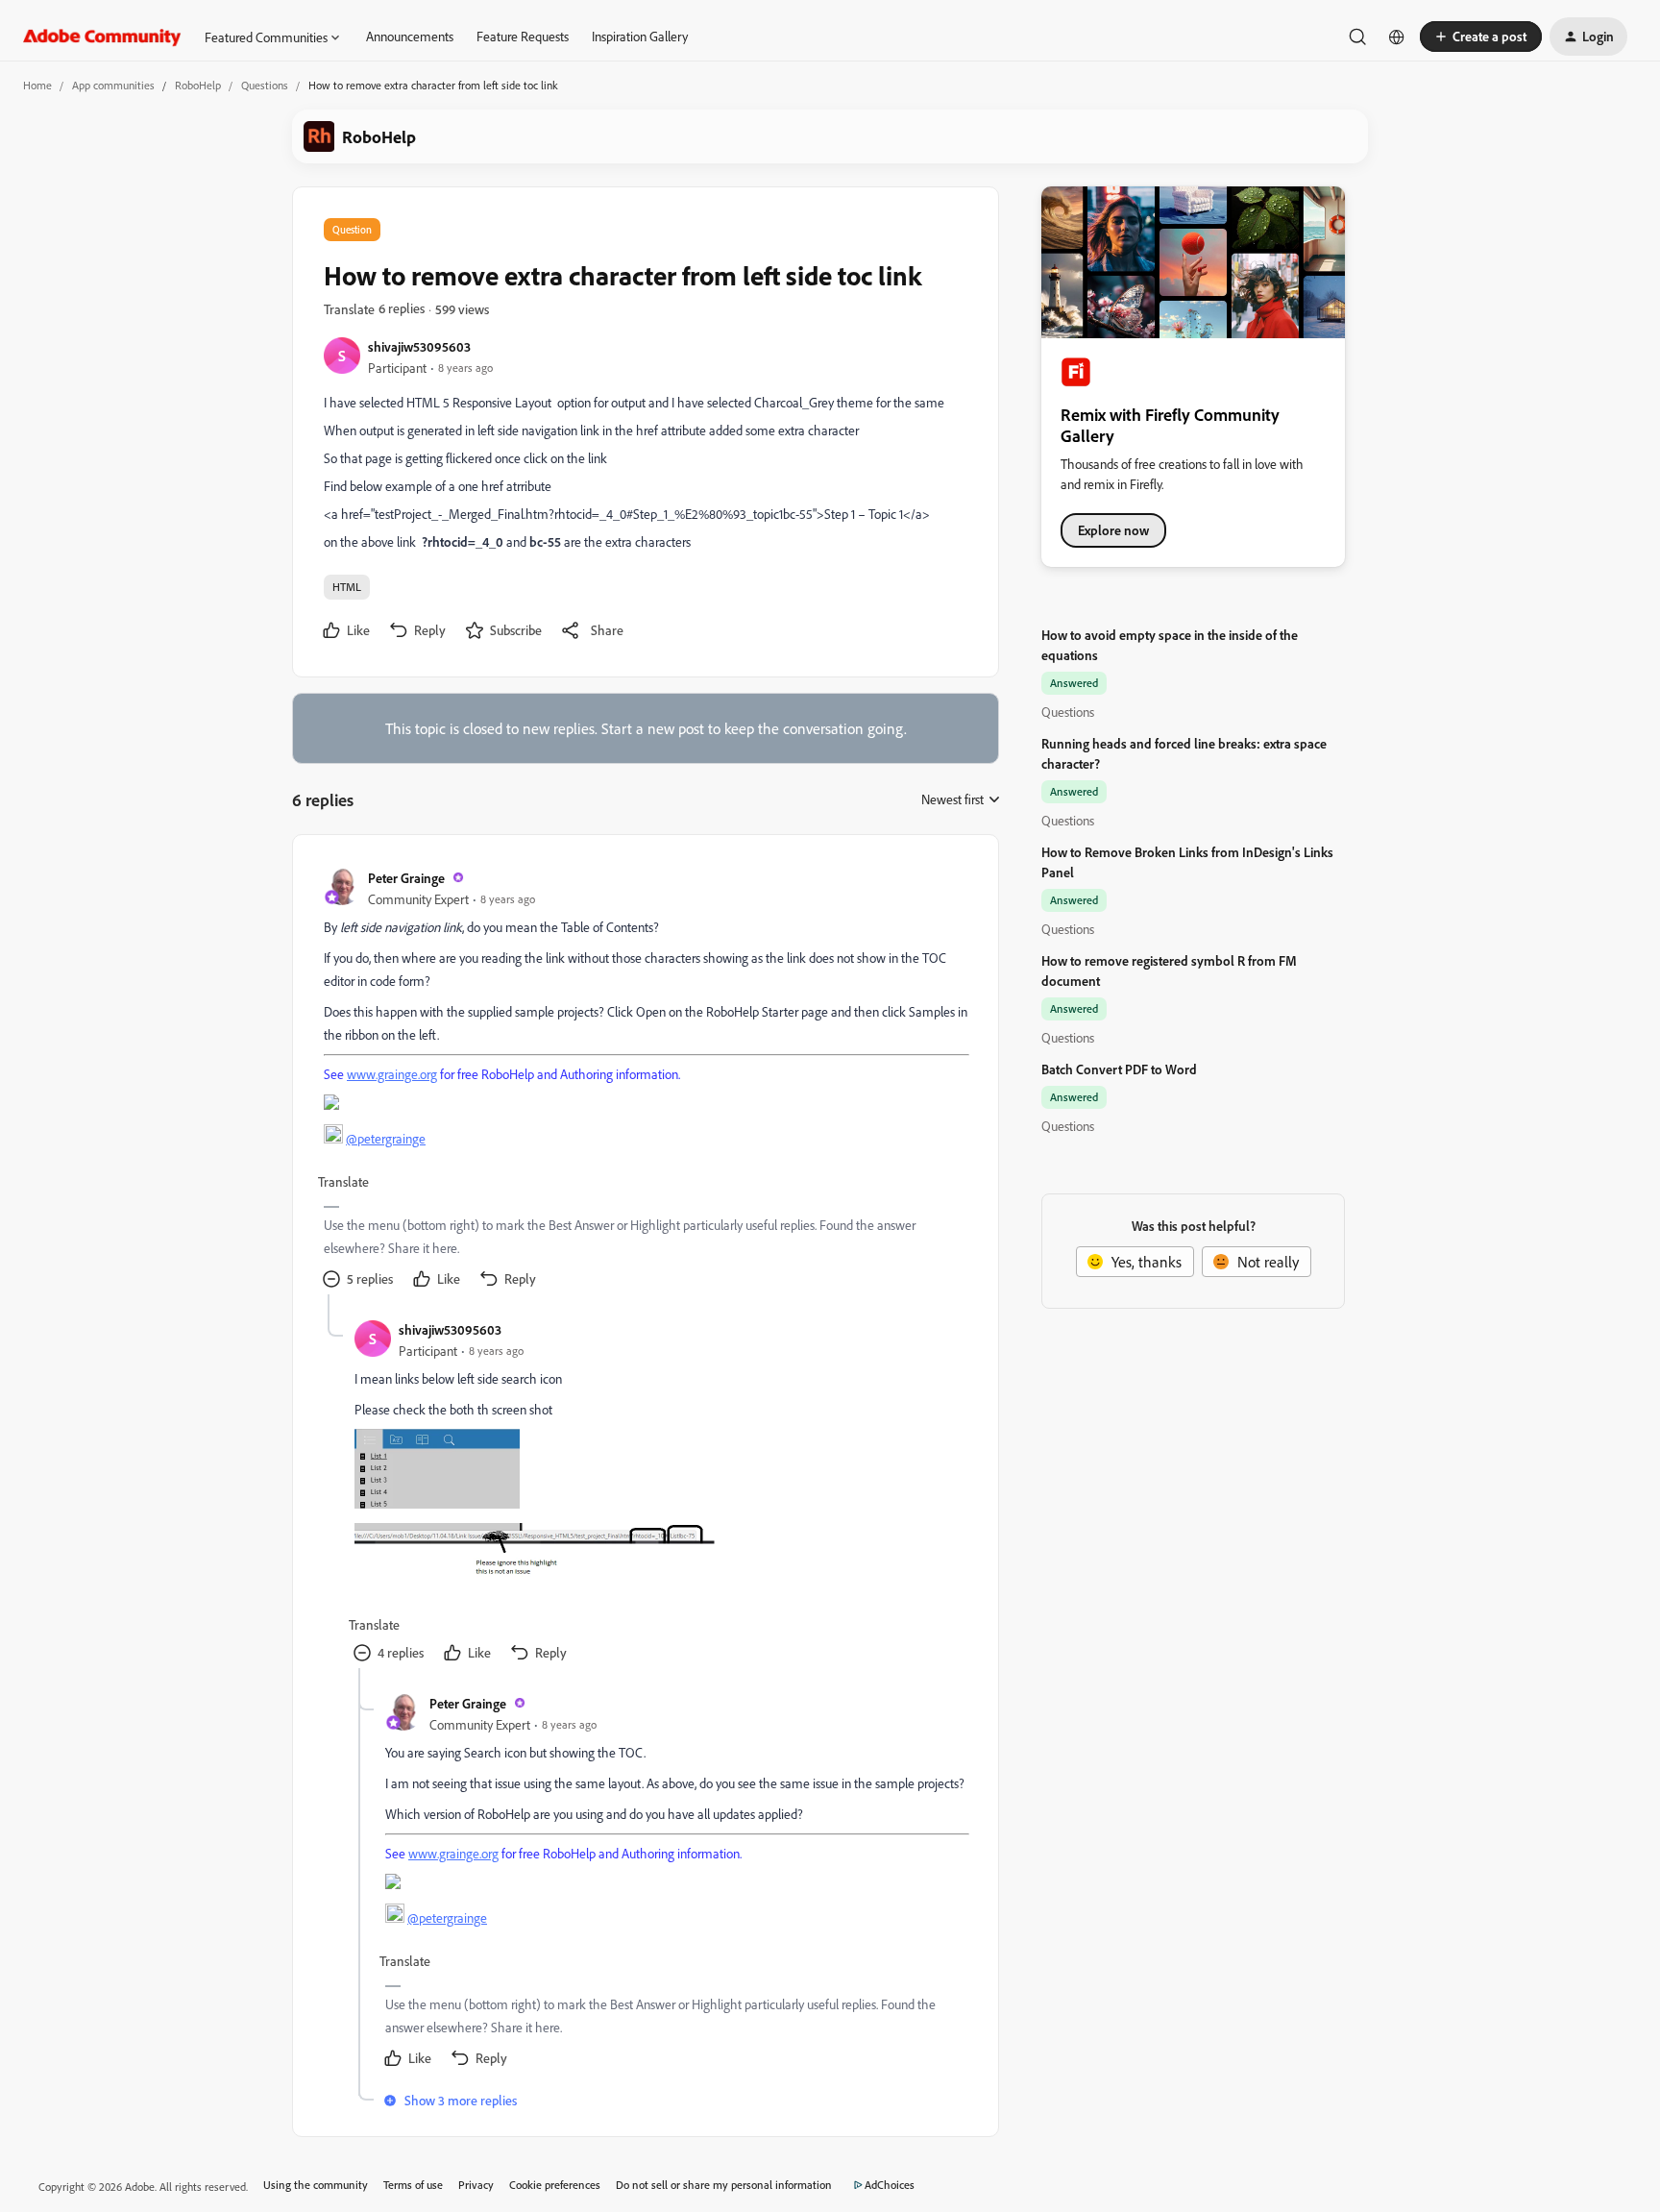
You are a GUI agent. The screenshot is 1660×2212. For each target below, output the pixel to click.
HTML (347, 587)
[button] (1481, 37)
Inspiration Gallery (640, 36)
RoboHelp (198, 85)
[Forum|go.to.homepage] (102, 37)
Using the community (316, 2185)
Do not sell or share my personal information (724, 2185)
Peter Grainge (406, 878)
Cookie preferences (555, 2185)
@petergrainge (386, 1138)
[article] (645, 1080)
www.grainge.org (392, 1074)
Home (37, 85)
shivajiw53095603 (419, 346)
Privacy (476, 2185)
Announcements (410, 36)
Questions (265, 85)
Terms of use (413, 2185)
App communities (113, 85)
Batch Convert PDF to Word (1119, 1069)
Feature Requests (523, 36)
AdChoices (890, 2185)
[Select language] (1397, 37)
